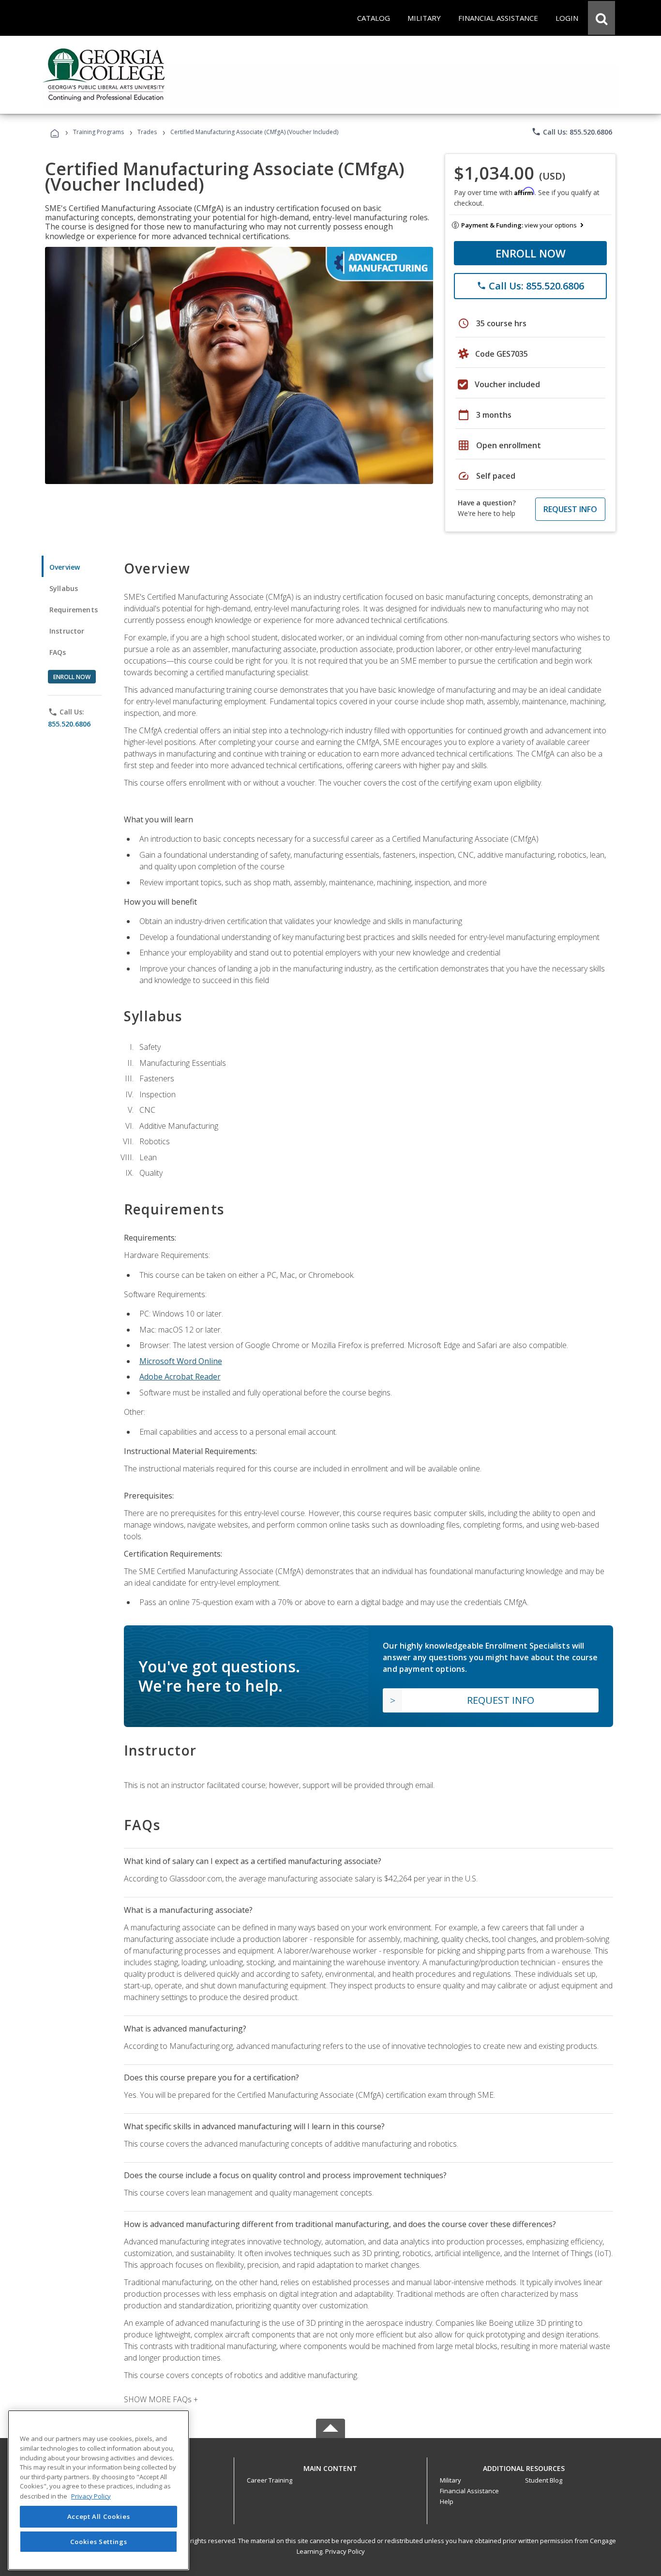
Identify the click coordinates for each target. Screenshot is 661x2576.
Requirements (74, 610)
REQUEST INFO (570, 509)
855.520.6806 (69, 724)
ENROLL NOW (531, 253)
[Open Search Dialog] (601, 18)
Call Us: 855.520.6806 (572, 132)
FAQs (58, 652)
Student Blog (544, 2480)
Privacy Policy (345, 2551)
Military (451, 2480)
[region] (98, 2490)
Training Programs (98, 132)
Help (447, 2501)
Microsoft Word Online (181, 1361)
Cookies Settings (99, 2541)
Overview (65, 567)
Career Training (270, 2480)
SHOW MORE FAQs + (161, 2399)
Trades (147, 132)
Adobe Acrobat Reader (180, 1377)
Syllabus (64, 588)
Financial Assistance (469, 2491)
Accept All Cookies (99, 2516)
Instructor (67, 631)
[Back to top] (330, 2466)
